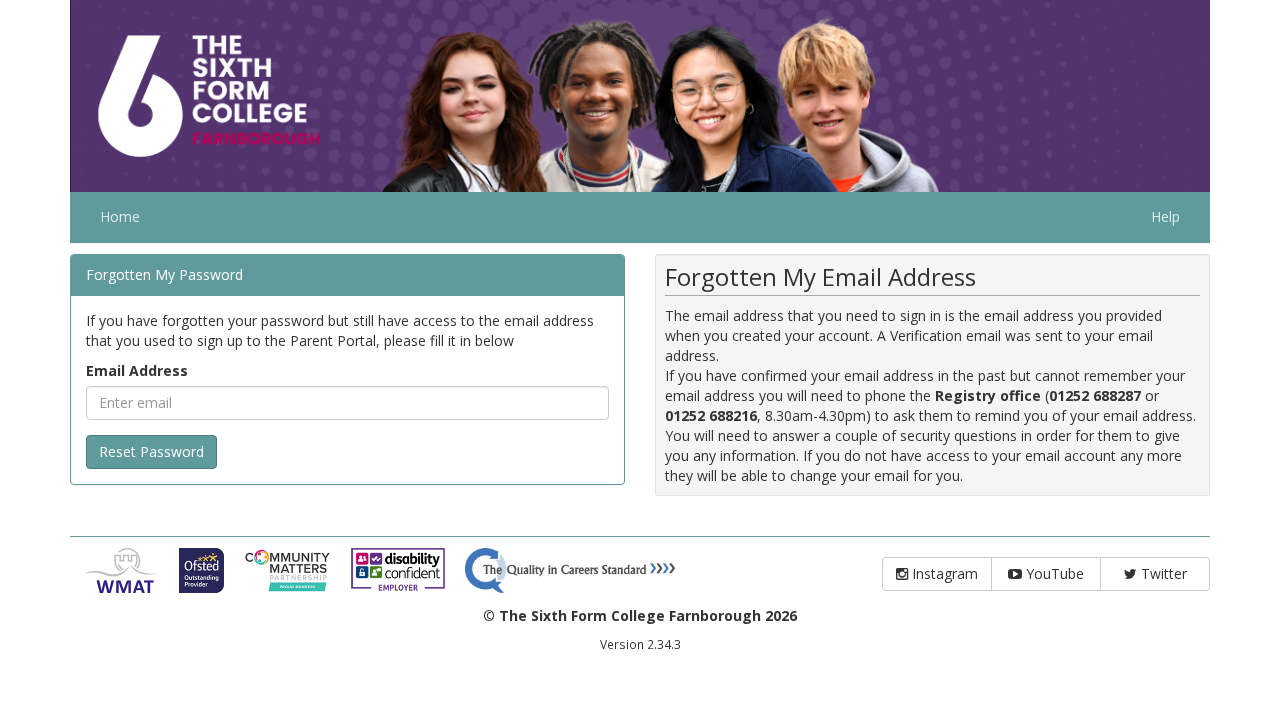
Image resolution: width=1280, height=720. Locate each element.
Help (1165, 216)
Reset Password (151, 451)
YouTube (1053, 573)
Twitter (1162, 573)
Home (120, 216)
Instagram (943, 573)
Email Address (137, 370)
